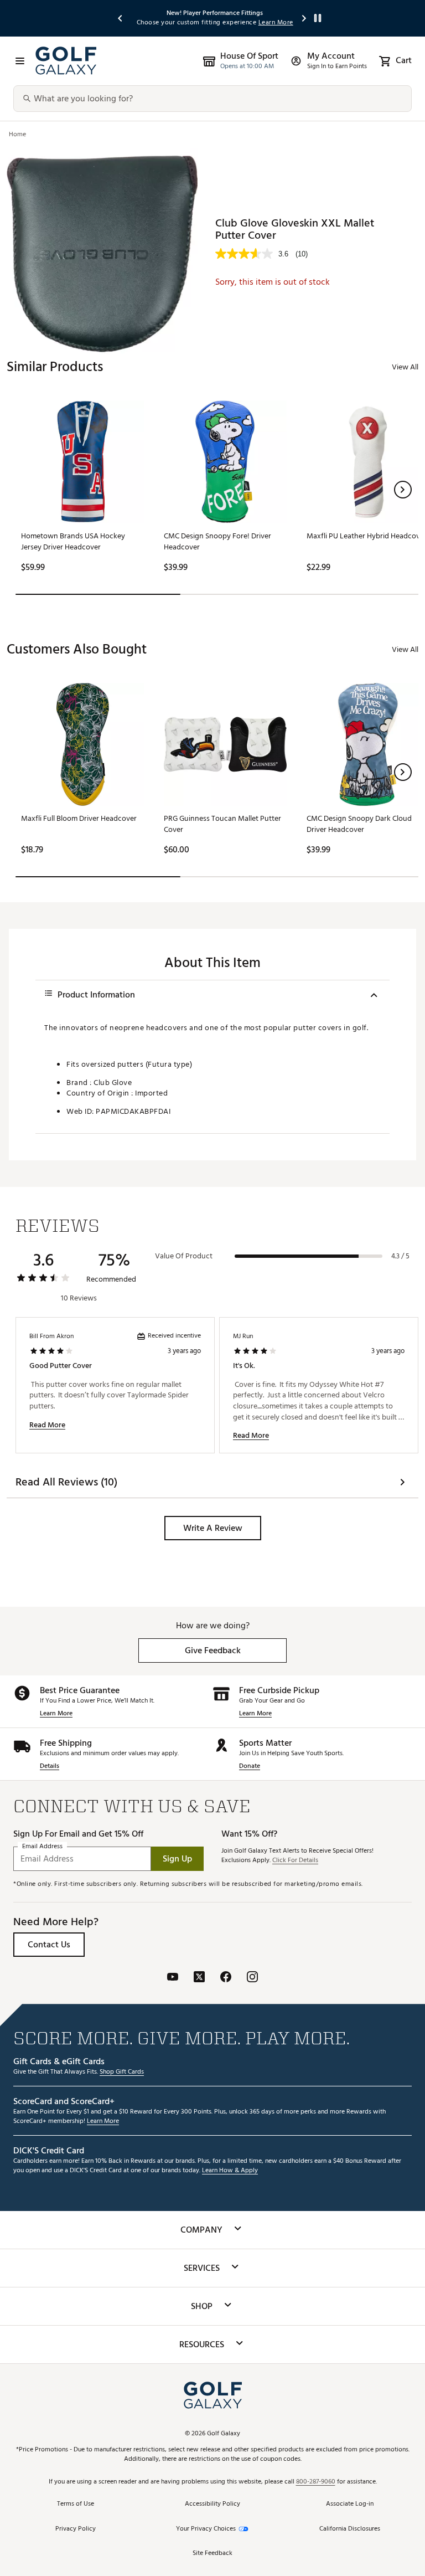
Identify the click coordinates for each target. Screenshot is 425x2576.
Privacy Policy (76, 2529)
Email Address (42, 1847)
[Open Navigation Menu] (20, 61)
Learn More (56, 1714)
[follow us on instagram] (252, 1978)
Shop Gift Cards (122, 2072)
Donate (250, 1767)
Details (50, 1767)
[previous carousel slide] (121, 18)
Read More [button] (47, 1425)
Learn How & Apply (230, 2171)
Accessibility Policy (212, 2504)
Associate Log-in (350, 2504)
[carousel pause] (318, 18)
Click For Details (295, 1861)
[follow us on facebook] (226, 1978)
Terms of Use (76, 2504)
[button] (403, 490)
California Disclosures (350, 2529)
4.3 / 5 (400, 1256)
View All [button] (405, 367)
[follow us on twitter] (199, 1978)
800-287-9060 (316, 2482)
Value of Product (184, 1256)
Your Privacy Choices (206, 2529)
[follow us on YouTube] (173, 1978)
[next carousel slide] (304, 18)
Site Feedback (212, 2554)
